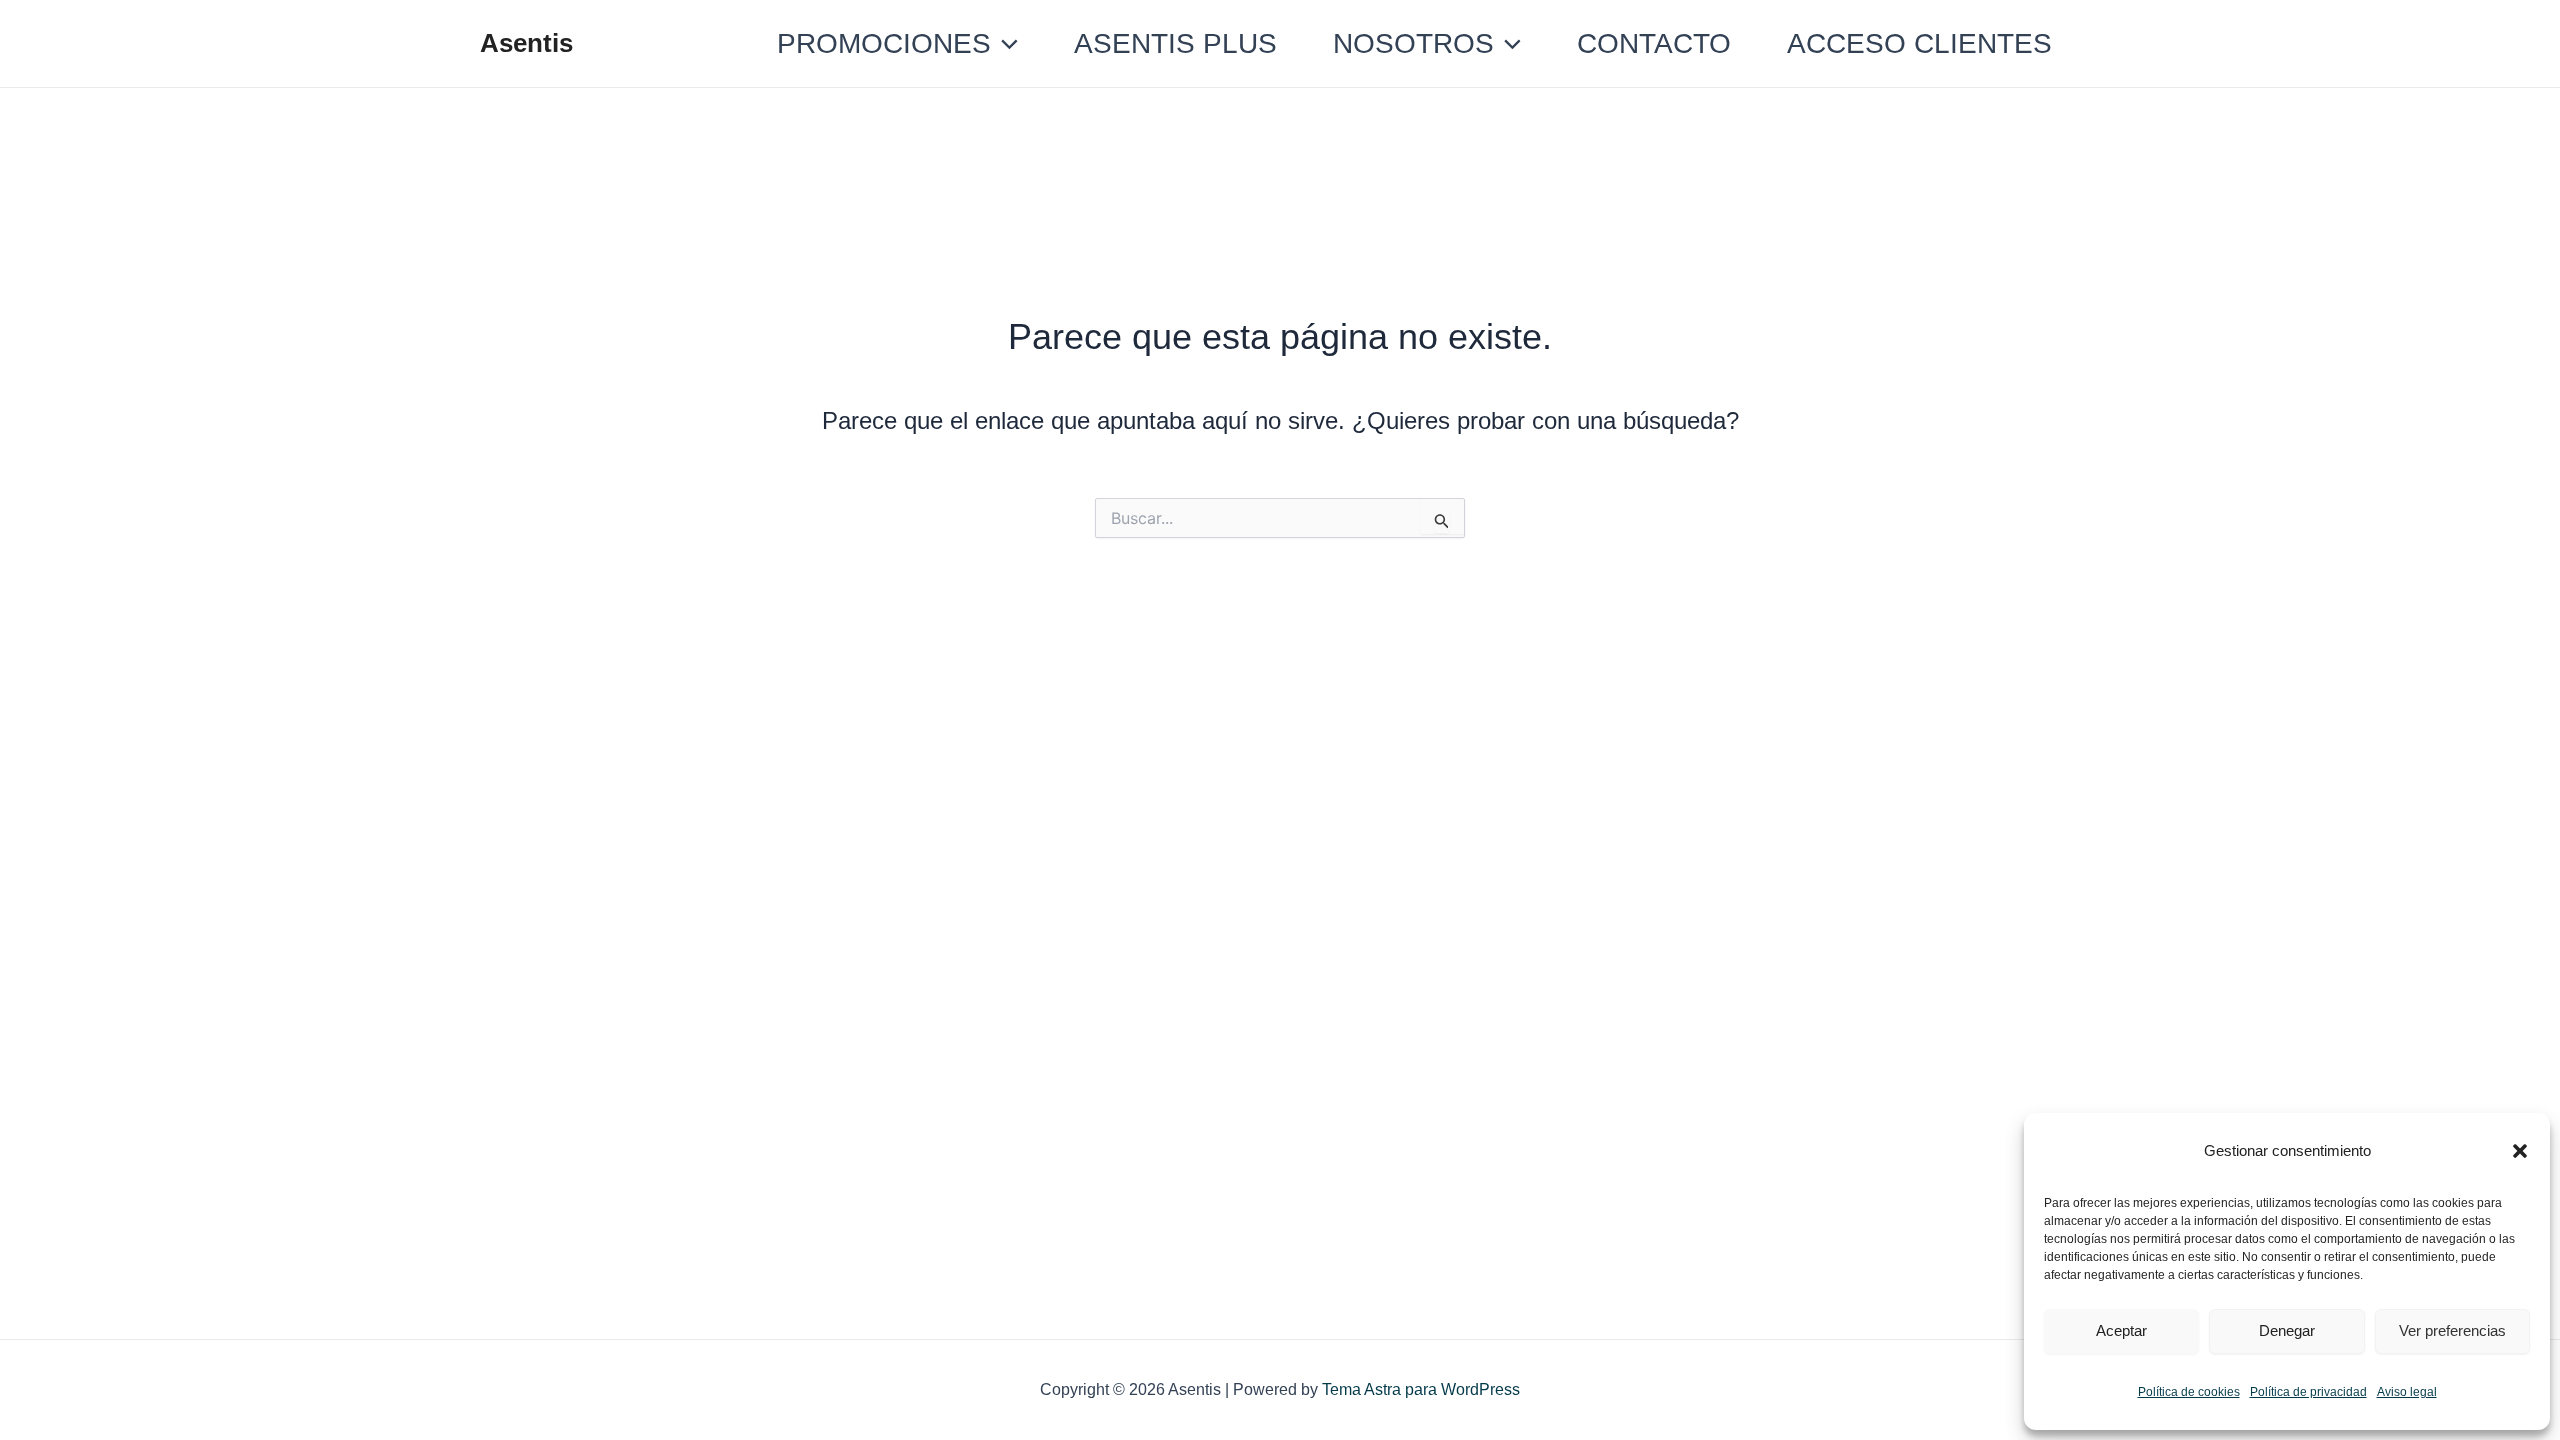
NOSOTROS (1413, 43)
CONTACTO (1654, 43)
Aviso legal (2407, 1392)
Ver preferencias (2452, 1330)
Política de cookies (2189, 1392)
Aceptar (2121, 1330)
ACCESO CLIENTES (1919, 43)
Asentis (526, 43)
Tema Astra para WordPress (1421, 1389)
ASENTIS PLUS (1175, 43)
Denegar (2287, 1330)
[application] (1004, 44)
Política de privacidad (2308, 1392)
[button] (2520, 1151)
